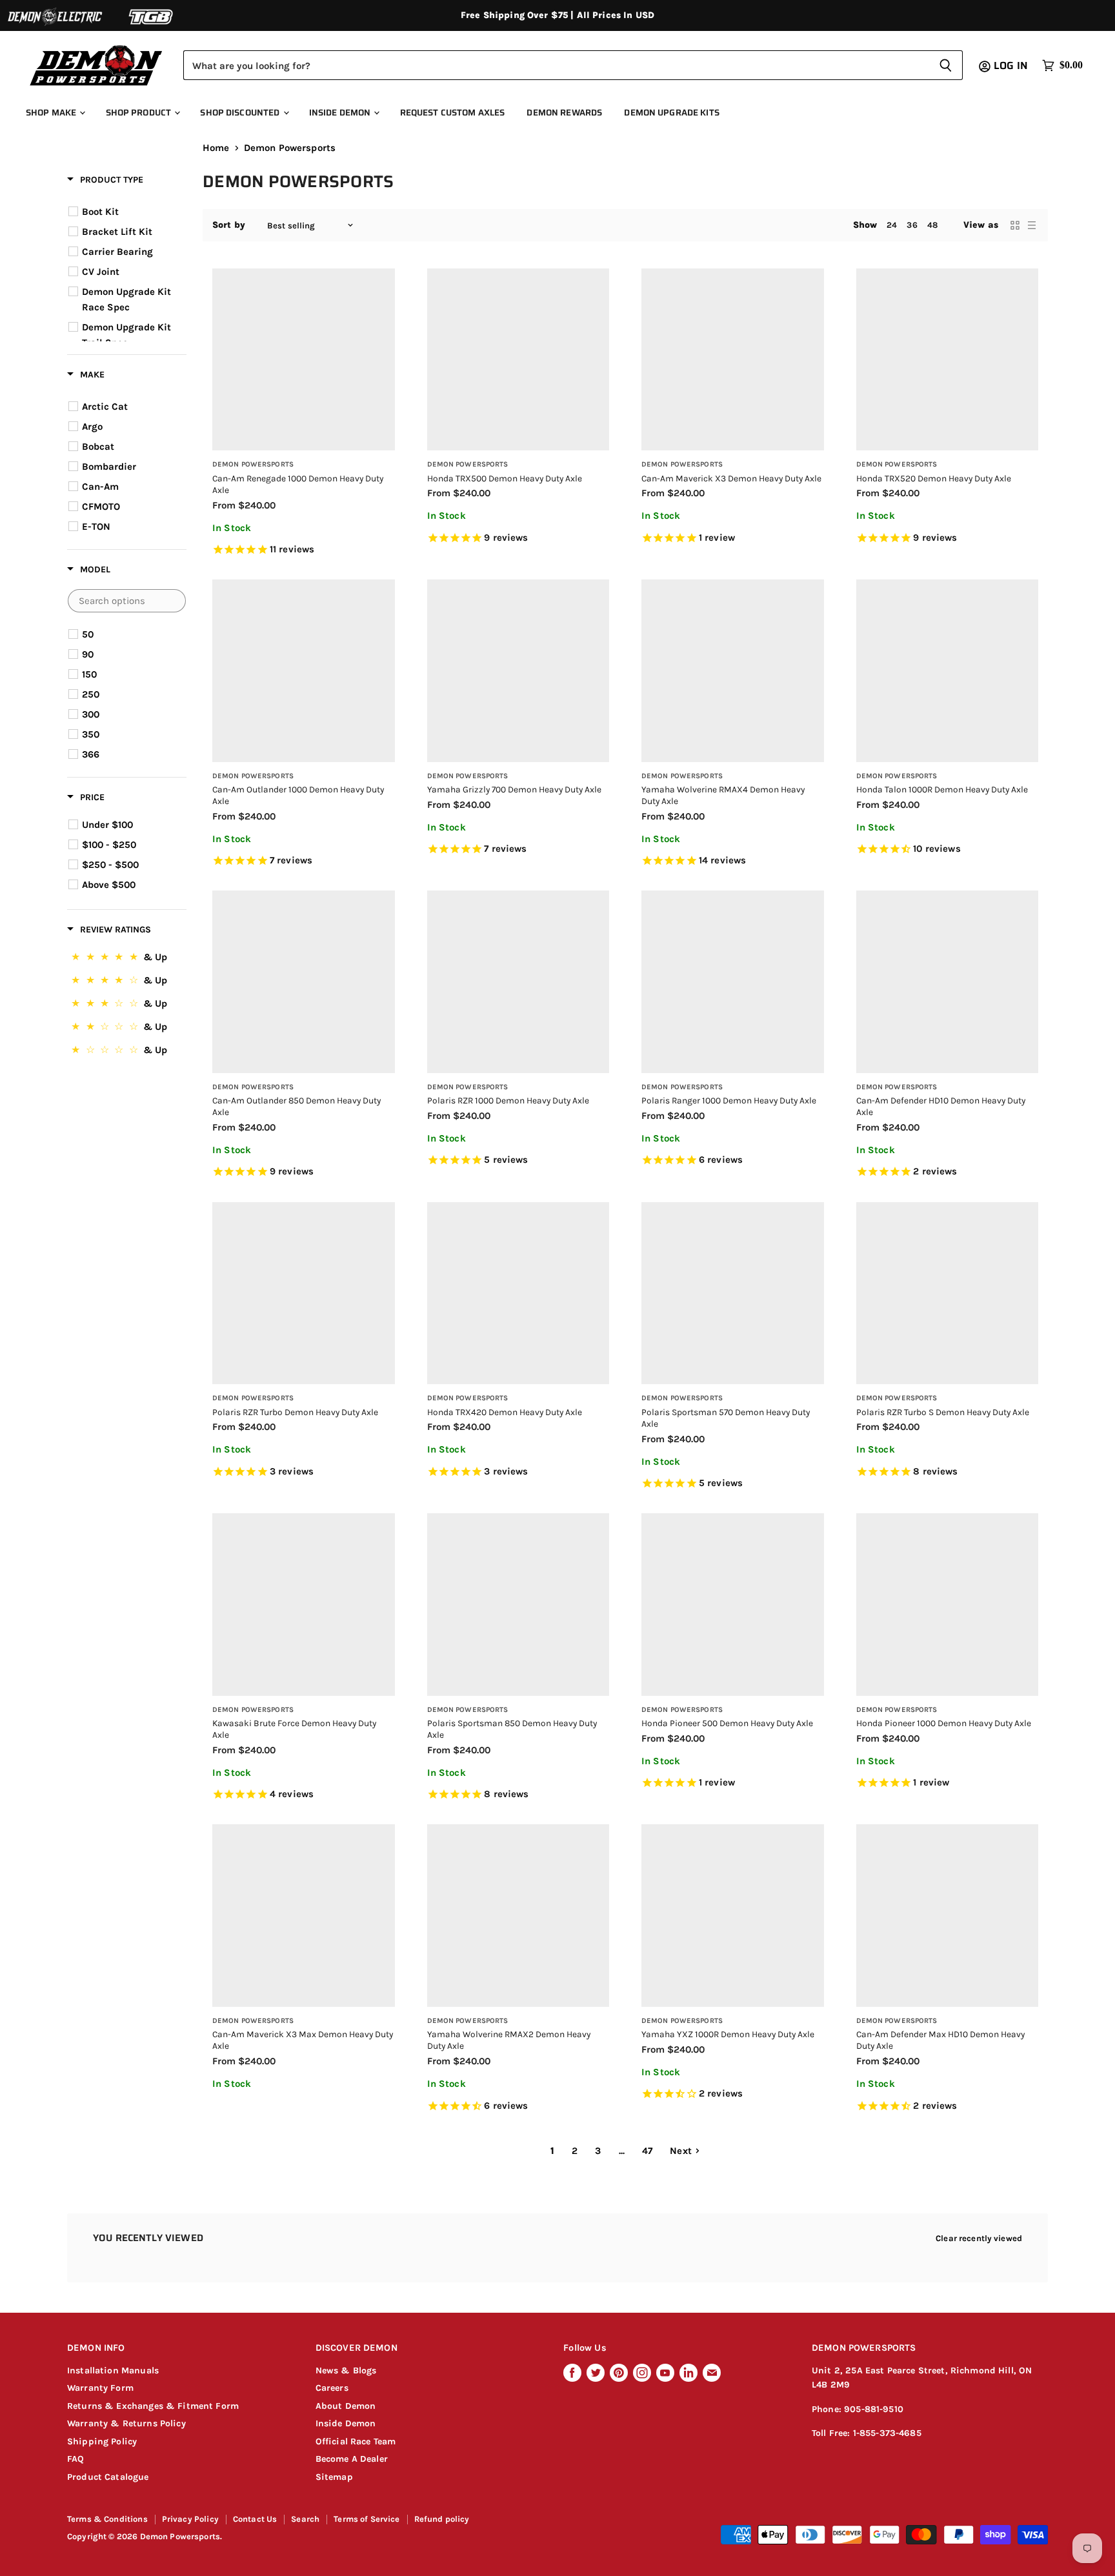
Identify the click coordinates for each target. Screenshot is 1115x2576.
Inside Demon (341, 113)
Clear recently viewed (979, 2238)
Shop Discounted (241, 113)
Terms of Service (367, 2519)
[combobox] (556, 65)
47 (647, 2151)
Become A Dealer (352, 2459)
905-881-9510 (874, 2409)
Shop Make (52, 113)
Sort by (229, 225)
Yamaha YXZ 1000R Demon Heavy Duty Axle (728, 2034)
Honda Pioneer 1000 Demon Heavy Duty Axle (944, 1723)
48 (932, 225)
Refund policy (442, 2519)
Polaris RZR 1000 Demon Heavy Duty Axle (508, 1100)
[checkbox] (129, 212)
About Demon (346, 2406)
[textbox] (127, 601)
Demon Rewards (564, 113)
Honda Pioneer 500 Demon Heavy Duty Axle (727, 1723)
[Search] (946, 65)
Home (216, 148)
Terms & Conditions (107, 2519)
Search (305, 2519)
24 (892, 225)
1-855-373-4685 (887, 2433)
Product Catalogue (108, 2477)
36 (912, 225)
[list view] (1032, 225)
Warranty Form (100, 2388)
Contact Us (255, 2519)
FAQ (75, 2459)
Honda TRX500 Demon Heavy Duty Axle (505, 478)
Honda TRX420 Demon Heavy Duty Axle (505, 1412)
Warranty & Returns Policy (126, 2423)
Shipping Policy (102, 2441)
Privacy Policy (190, 2519)
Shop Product (140, 113)
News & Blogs (346, 2370)
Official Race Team (356, 2441)
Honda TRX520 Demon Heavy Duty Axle (934, 478)
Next (681, 2151)
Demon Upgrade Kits (671, 113)
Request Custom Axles (453, 113)
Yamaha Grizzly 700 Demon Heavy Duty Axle (514, 789)
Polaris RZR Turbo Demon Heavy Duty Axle (295, 1412)
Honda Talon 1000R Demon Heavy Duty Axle (942, 789)
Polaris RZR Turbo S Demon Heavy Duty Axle (943, 1412)
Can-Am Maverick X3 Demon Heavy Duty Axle (731, 478)
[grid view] (1015, 225)
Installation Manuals (113, 2370)
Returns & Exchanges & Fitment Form (153, 2406)
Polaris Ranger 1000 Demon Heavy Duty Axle (729, 1100)
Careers (332, 2388)
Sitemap (334, 2477)
